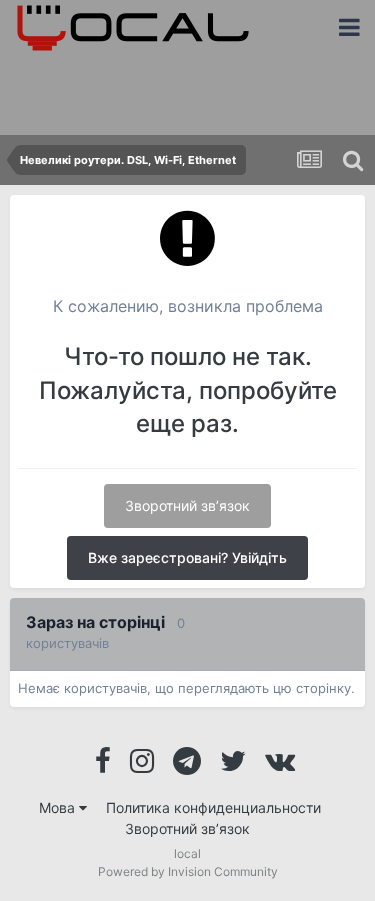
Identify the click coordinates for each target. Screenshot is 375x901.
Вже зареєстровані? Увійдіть (187, 557)
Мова (59, 807)
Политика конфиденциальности (213, 807)
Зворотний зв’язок (187, 505)
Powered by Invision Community (188, 871)
